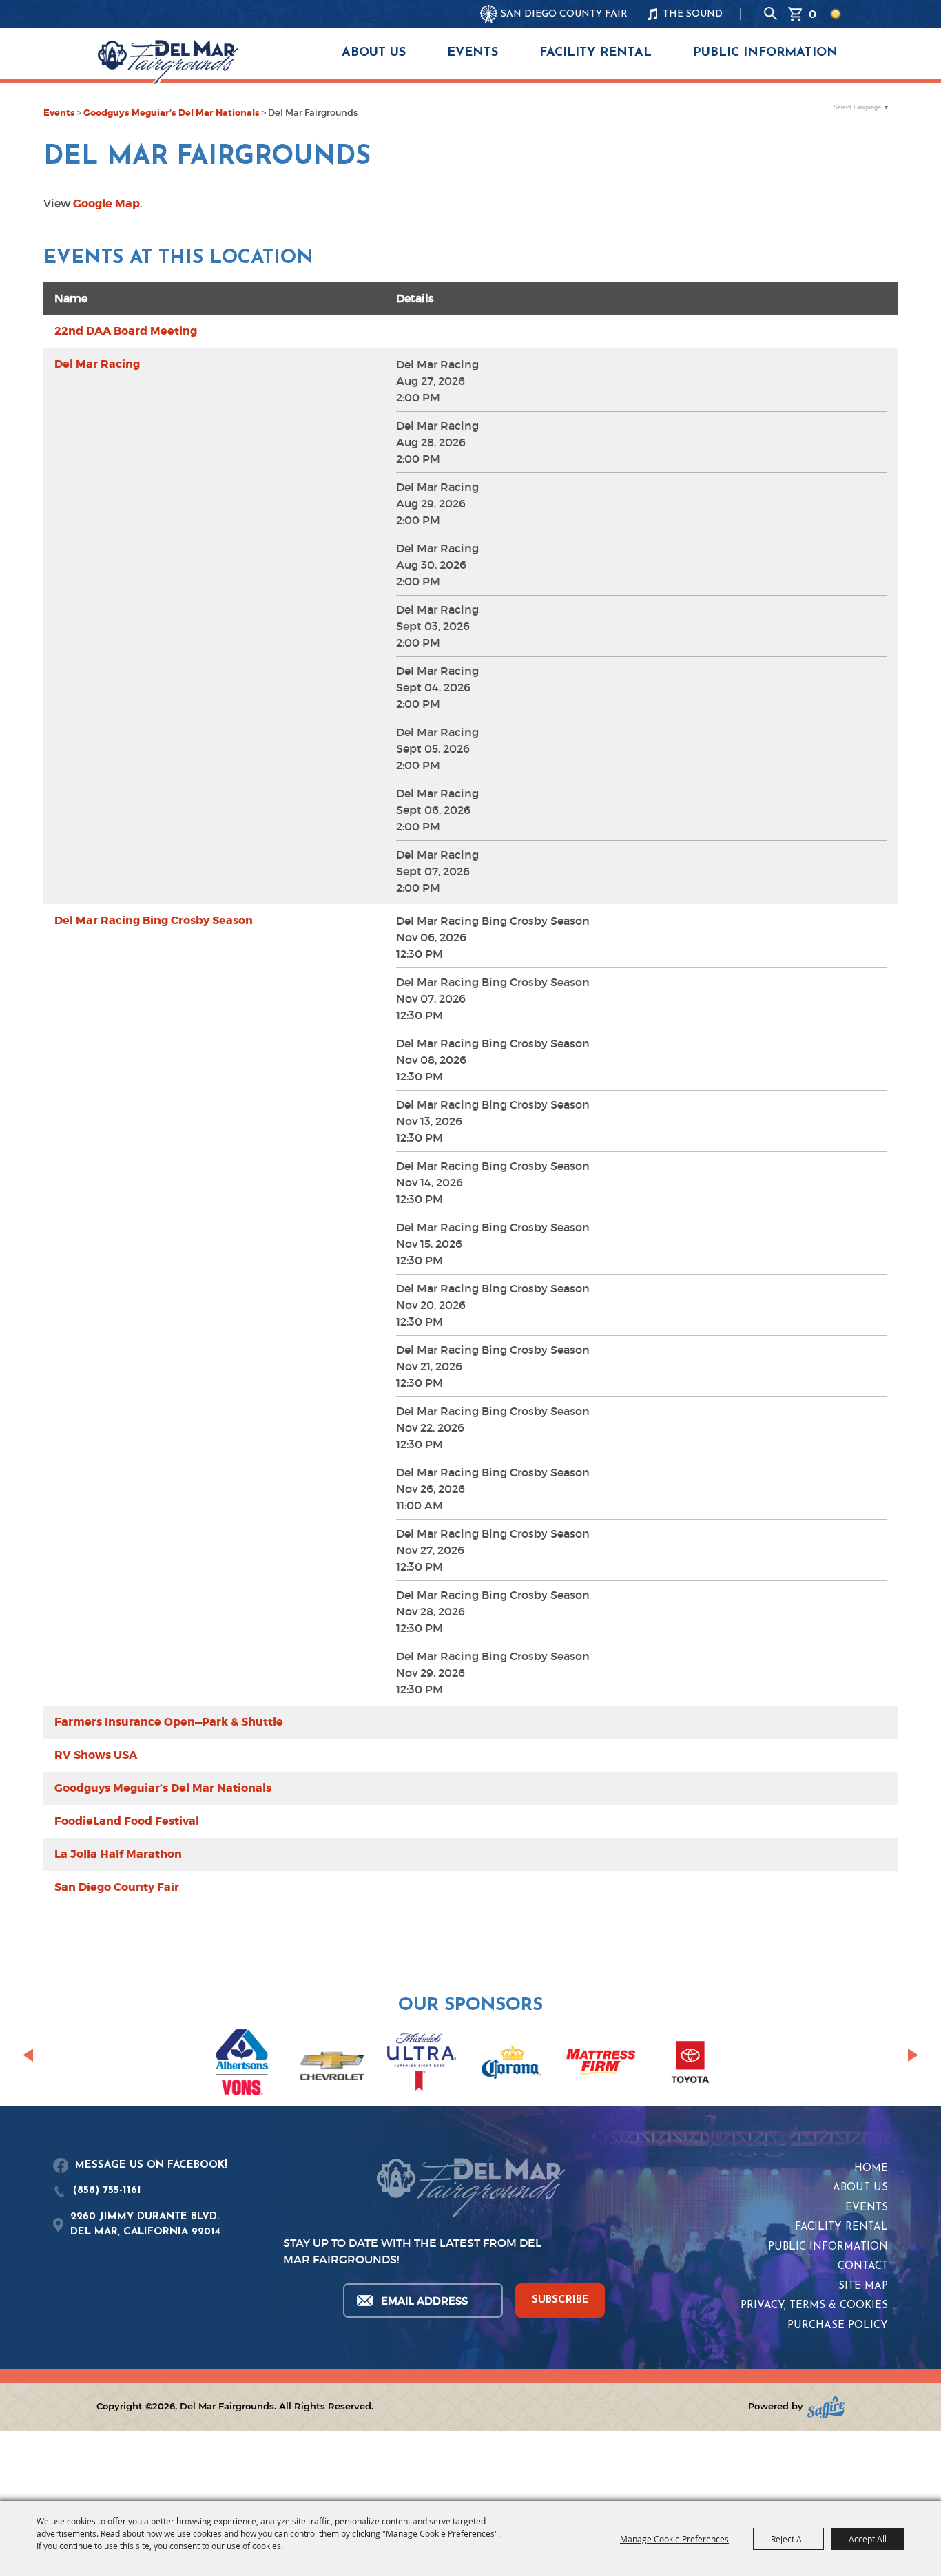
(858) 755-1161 (107, 2191)
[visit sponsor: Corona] (511, 2064)
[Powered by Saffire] (826, 2407)
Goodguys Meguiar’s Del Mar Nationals (172, 113)
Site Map (863, 2286)
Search (771, 14)
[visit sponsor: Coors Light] (422, 2064)
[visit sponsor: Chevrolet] (332, 2064)
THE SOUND (693, 14)
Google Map (106, 203)
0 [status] (813, 14)
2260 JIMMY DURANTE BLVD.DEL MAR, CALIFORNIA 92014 (145, 2225)
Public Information (765, 53)
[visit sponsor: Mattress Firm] (601, 2064)
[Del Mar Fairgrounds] (168, 62)
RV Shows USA (96, 1755)
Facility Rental (596, 53)
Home (871, 2169)
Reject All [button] (788, 2539)
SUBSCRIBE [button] (560, 2300)
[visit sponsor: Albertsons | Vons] (242, 2065)
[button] (28, 2055)
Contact (863, 2266)
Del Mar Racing (97, 364)
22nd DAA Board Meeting (126, 331)
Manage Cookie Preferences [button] (674, 2539)
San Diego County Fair (117, 1887)
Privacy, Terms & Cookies (814, 2306)
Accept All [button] (868, 2539)
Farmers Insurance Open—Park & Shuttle (169, 1722)
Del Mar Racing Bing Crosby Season (154, 920)
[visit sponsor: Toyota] (690, 2064)
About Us (374, 53)
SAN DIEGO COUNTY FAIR (564, 14)
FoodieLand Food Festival (127, 1821)
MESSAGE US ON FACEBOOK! (151, 2165)
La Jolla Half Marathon (118, 1854)
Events (473, 53)
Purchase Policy (838, 2326)
